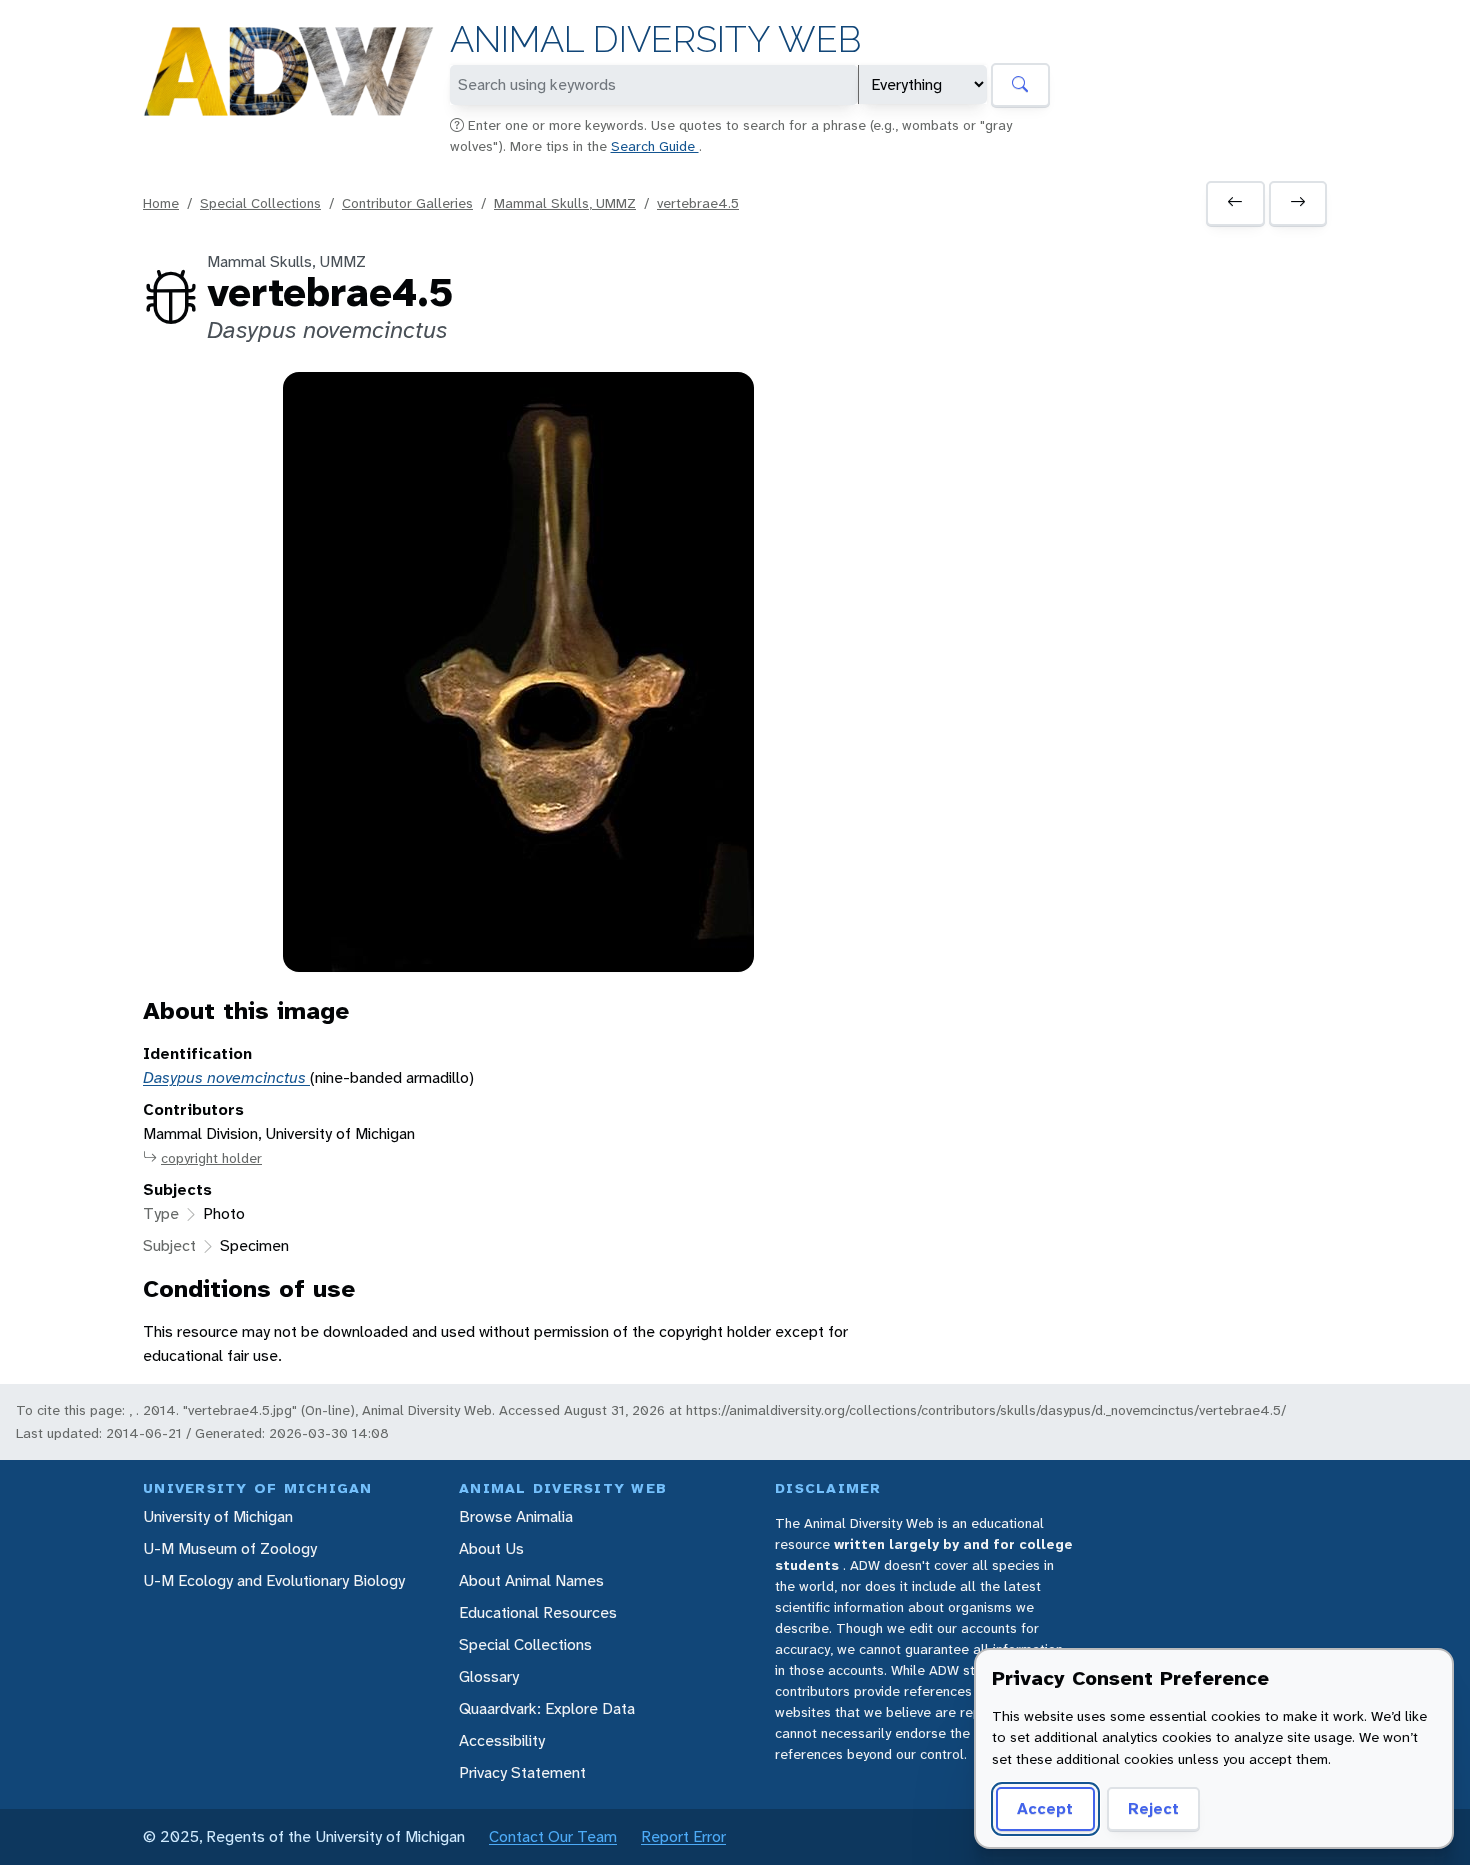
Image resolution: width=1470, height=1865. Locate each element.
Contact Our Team (553, 1836)
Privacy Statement (522, 1772)
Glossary (489, 1676)
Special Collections (260, 203)
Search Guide (655, 146)
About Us (491, 1548)
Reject (1153, 1808)
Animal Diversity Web (655, 39)
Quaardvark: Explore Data (547, 1708)
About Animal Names (531, 1580)
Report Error (683, 1836)
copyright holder (211, 1158)
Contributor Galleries (407, 203)
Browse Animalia (516, 1516)
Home (161, 203)
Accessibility (502, 1740)
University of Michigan (218, 1516)
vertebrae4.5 (698, 203)
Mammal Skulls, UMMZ (565, 203)
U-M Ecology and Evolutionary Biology (274, 1580)
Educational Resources (538, 1612)
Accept (1045, 1808)
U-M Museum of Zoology (230, 1548)
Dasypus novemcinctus (226, 1077)
